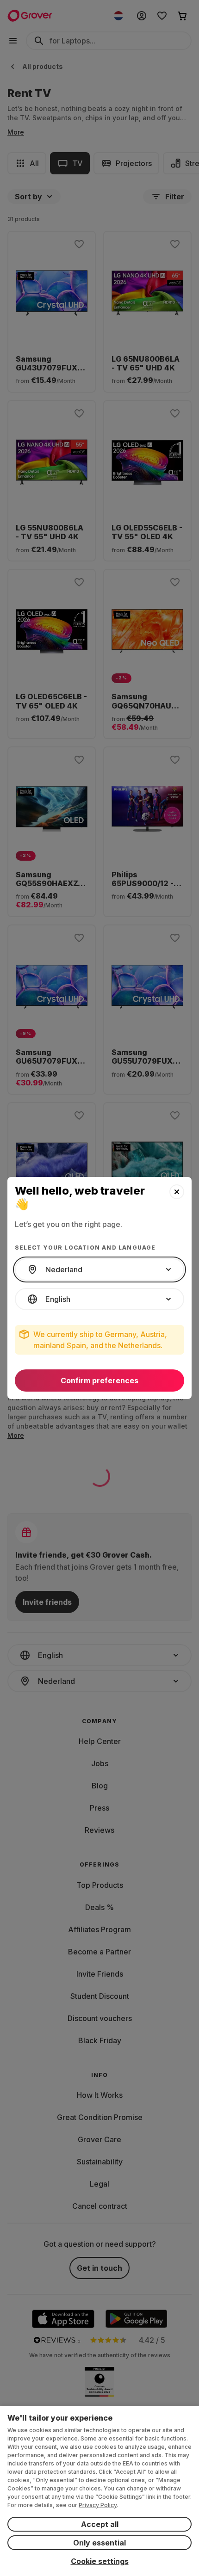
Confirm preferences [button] (99, 1380)
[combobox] (99, 1270)
